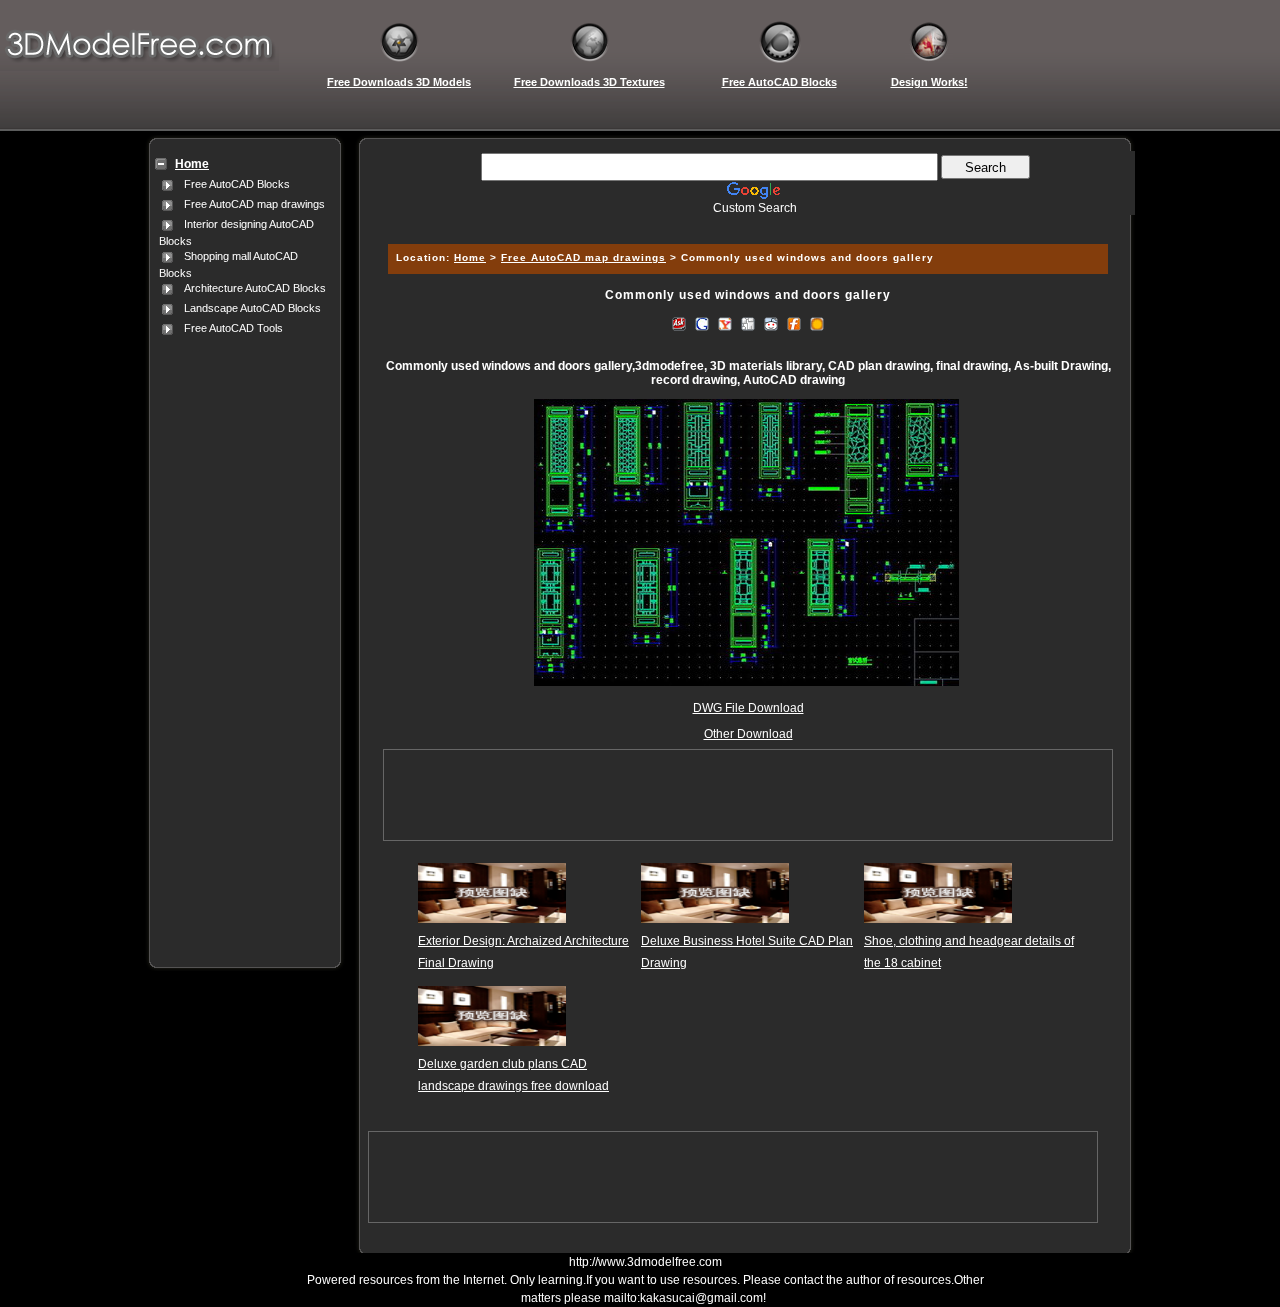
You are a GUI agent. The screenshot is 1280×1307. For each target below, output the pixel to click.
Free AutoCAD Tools (233, 328)
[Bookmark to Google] (702, 323)
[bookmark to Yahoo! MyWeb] (725, 323)
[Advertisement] (241, 639)
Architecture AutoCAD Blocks (255, 288)
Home (470, 257)
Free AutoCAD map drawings (254, 204)
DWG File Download (748, 708)
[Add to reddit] (771, 323)
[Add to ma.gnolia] (817, 323)
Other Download (748, 734)
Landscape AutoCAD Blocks (252, 308)
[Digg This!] (748, 323)
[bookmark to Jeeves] (679, 323)
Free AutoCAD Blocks (237, 184)
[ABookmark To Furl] (794, 323)
